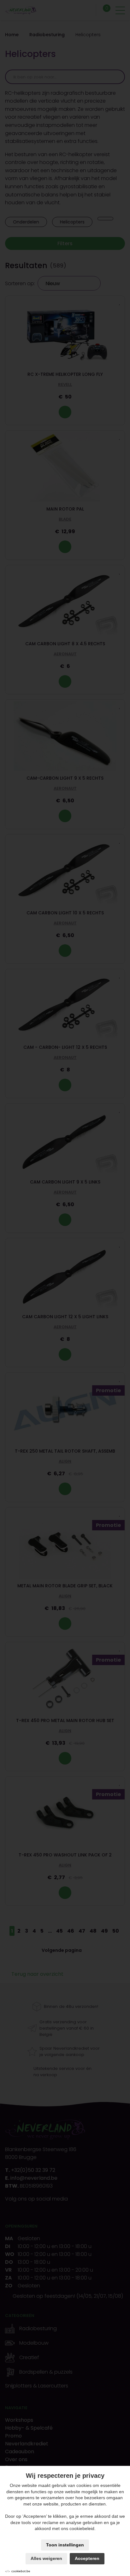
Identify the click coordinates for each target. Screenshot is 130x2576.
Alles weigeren (46, 2558)
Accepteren (87, 2558)
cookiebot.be (21, 2571)
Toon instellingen (65, 2545)
